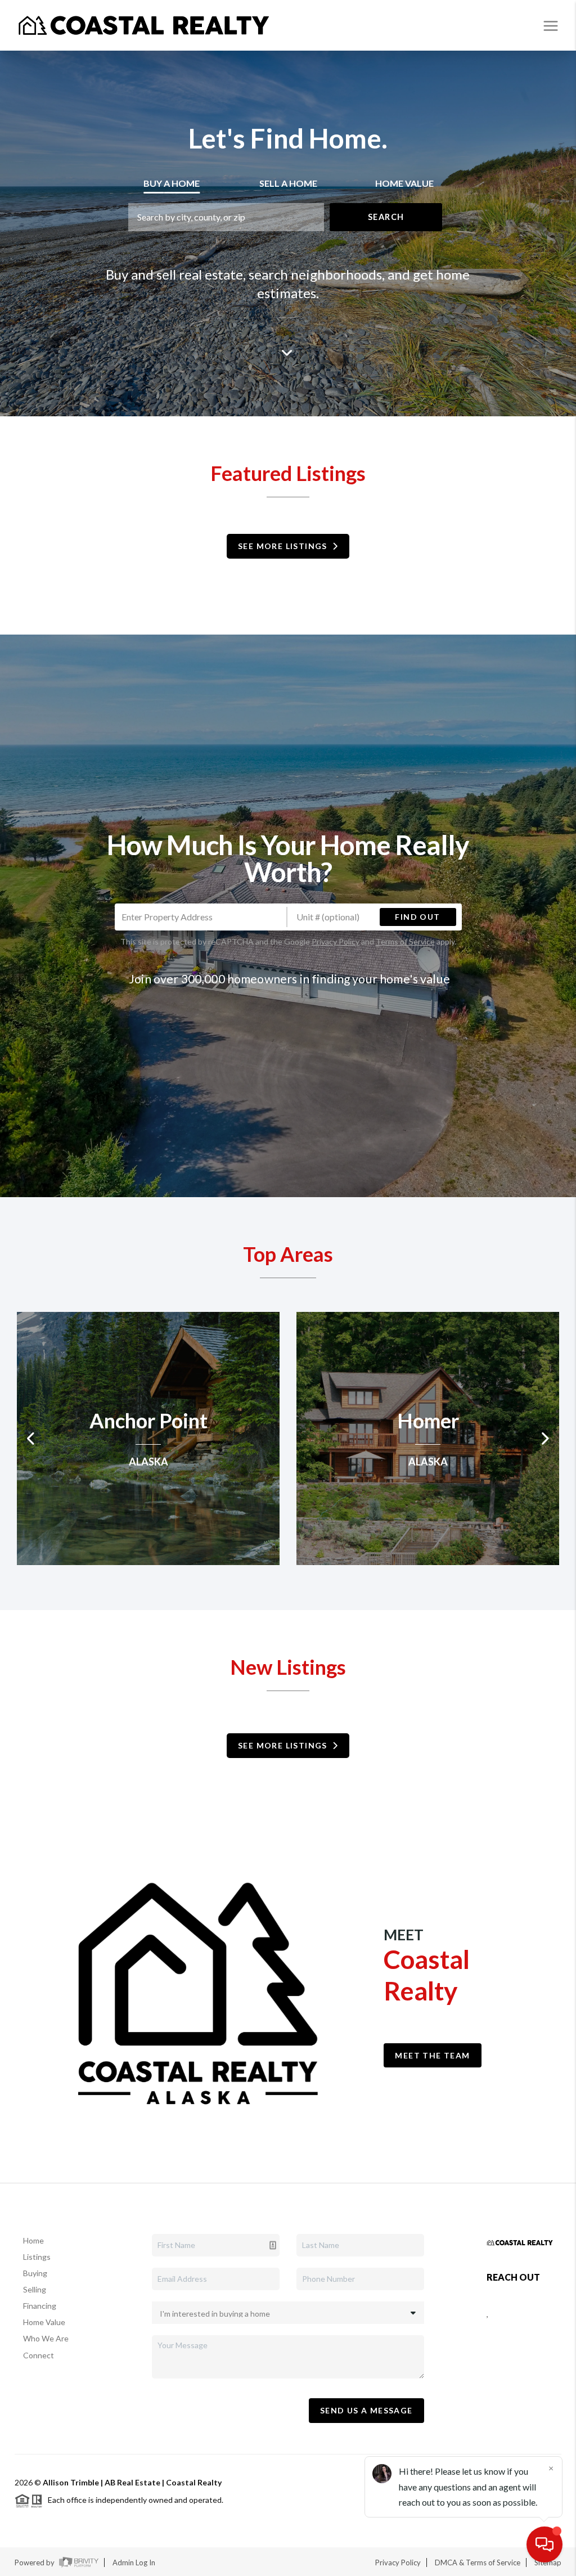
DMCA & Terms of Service (478, 2562)
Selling (35, 2289)
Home (33, 2240)
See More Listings (285, 546)
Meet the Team (432, 2055)
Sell (288, 183)
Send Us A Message (366, 2410)
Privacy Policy (336, 941)
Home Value (44, 2322)
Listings (37, 2257)
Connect (39, 2355)
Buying (35, 2273)
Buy (172, 183)
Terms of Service (405, 941)
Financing (40, 2306)
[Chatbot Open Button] (544, 2544)
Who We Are (46, 2338)
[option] (148, 1438)
